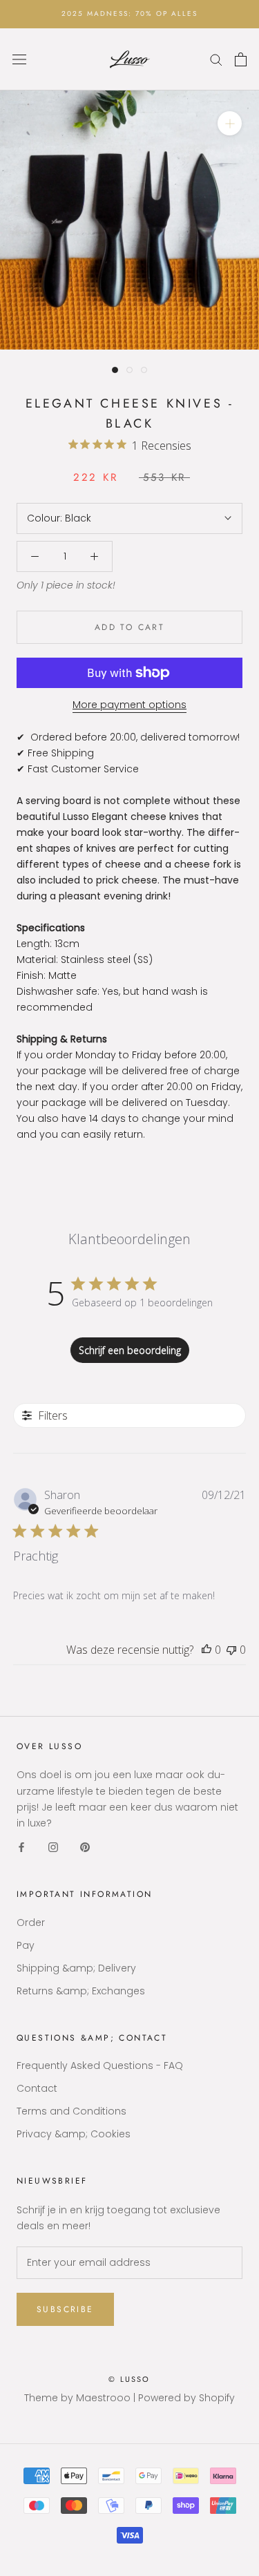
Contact (37, 2088)
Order (31, 1923)
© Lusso (129, 2379)
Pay (26, 1945)
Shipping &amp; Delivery (76, 1968)
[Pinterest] (85, 1847)
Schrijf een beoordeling (130, 1350)
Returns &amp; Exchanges (81, 1991)
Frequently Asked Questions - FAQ (100, 2065)
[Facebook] (21, 1847)
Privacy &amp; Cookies (74, 2134)
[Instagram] (53, 1847)
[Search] (216, 59)
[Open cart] (241, 59)
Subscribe (65, 2309)
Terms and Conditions (71, 2111)
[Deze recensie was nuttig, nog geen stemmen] (207, 1650)
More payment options (129, 705)
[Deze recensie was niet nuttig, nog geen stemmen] (231, 1650)
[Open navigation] (19, 59)
